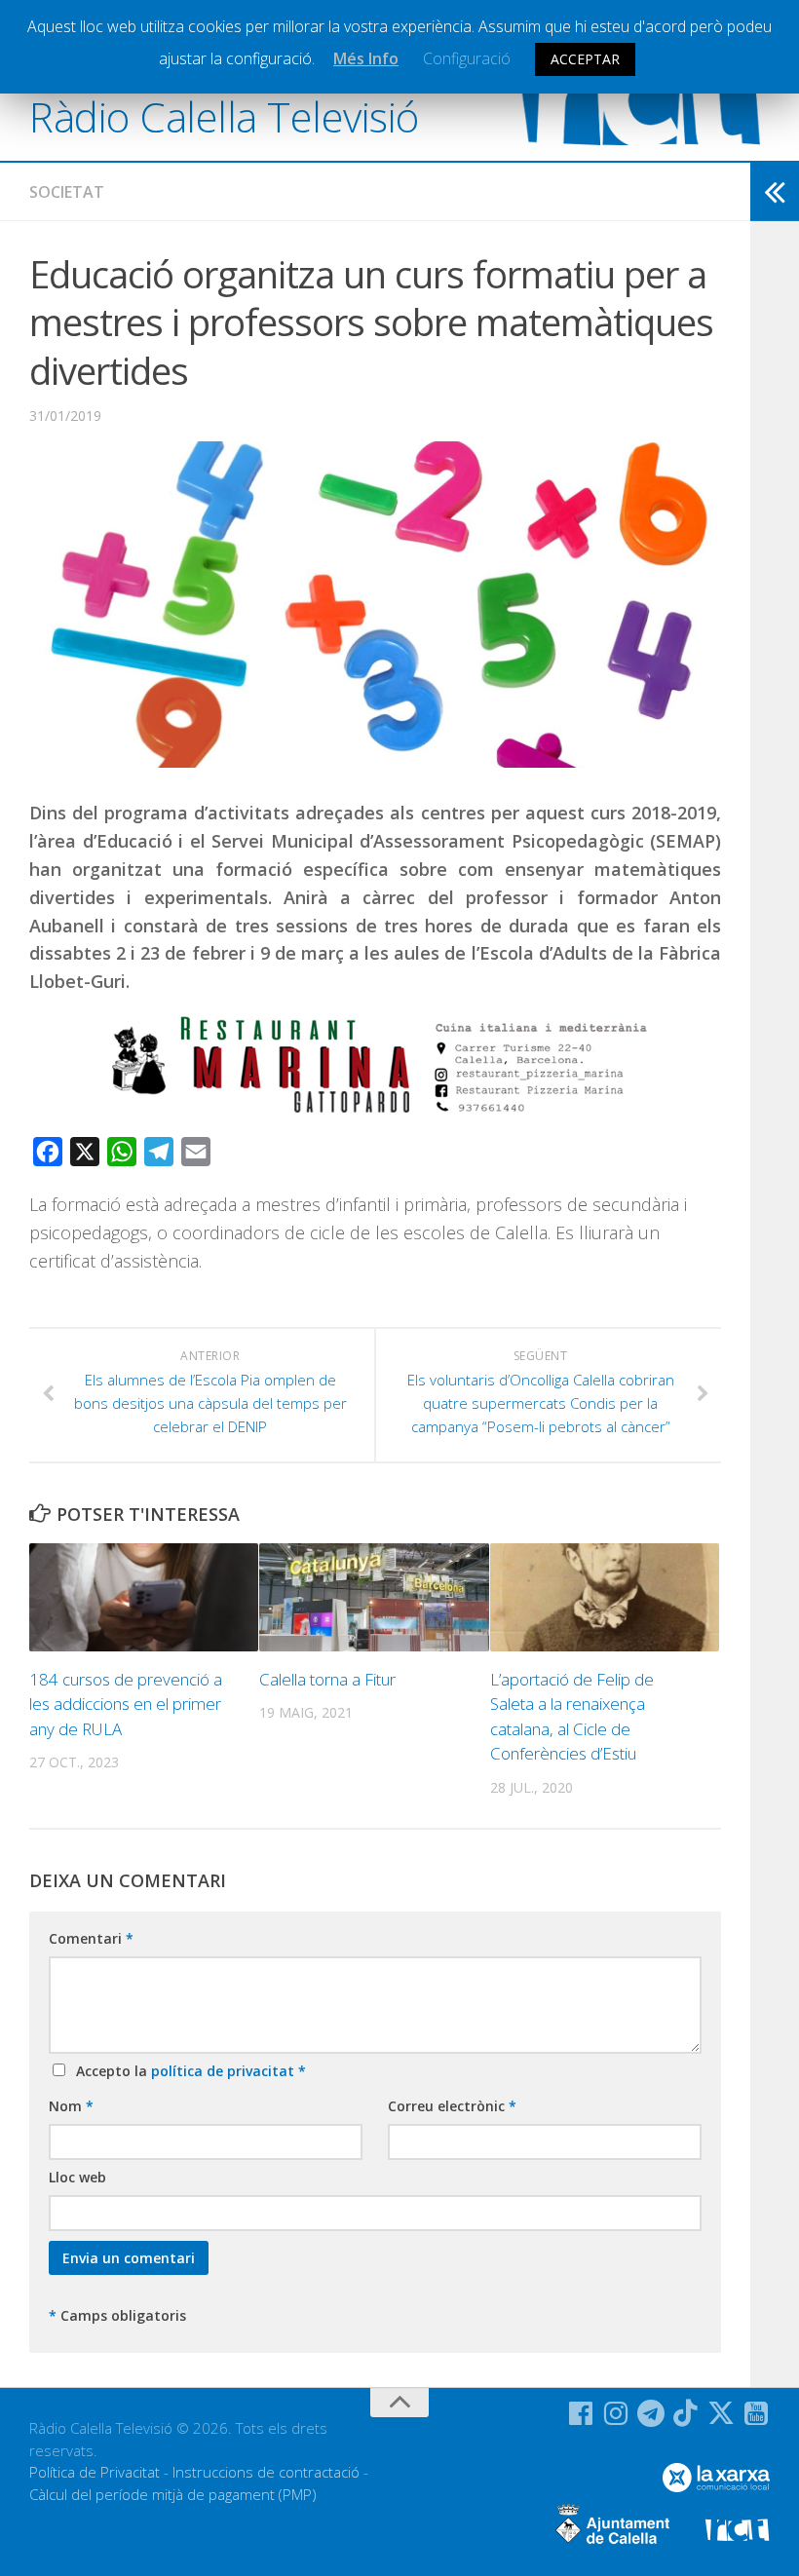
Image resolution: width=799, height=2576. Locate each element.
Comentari (91, 1938)
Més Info (366, 58)
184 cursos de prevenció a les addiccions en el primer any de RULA (126, 1704)
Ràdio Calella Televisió (224, 116)
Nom (71, 2106)
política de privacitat (225, 2071)
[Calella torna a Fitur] (374, 1597)
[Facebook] (581, 2413)
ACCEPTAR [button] (585, 59)
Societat (67, 192)
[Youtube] (756, 2413)
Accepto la (187, 2071)
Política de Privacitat (95, 2472)
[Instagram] (616, 2413)
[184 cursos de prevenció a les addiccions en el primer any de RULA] (144, 1597)
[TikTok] (686, 2413)
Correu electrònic (452, 2106)
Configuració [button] (467, 58)
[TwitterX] (721, 2413)
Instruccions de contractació (266, 2472)
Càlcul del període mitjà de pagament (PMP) (173, 2494)
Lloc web (77, 2177)
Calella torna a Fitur (327, 1679)
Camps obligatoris (117, 2315)
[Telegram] (651, 2413)
